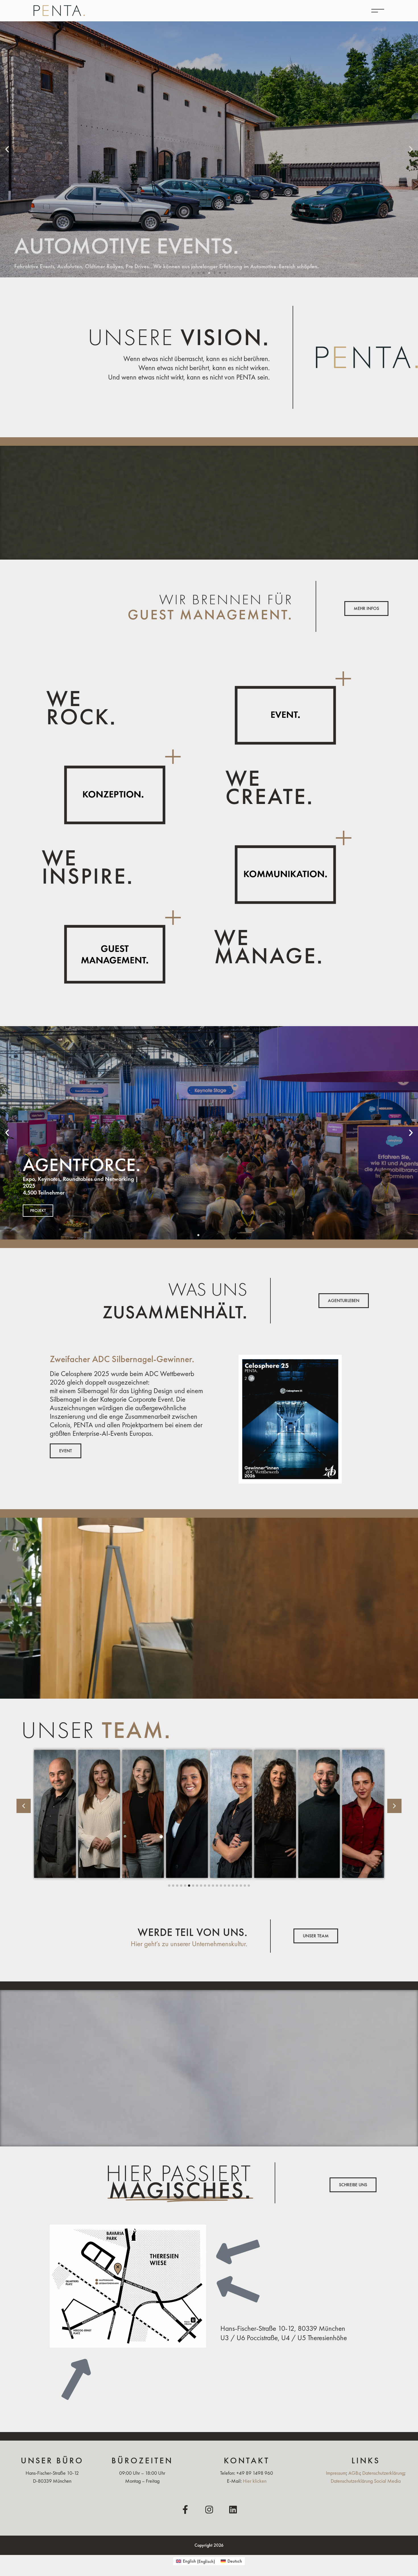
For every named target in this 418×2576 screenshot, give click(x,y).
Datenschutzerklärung (383, 2473)
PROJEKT (38, 1210)
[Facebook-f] (185, 2510)
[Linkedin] (233, 2510)
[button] (7, 149)
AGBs (354, 2473)
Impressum (336, 2473)
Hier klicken (255, 2481)
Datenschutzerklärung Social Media (366, 2481)
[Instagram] (209, 2510)
